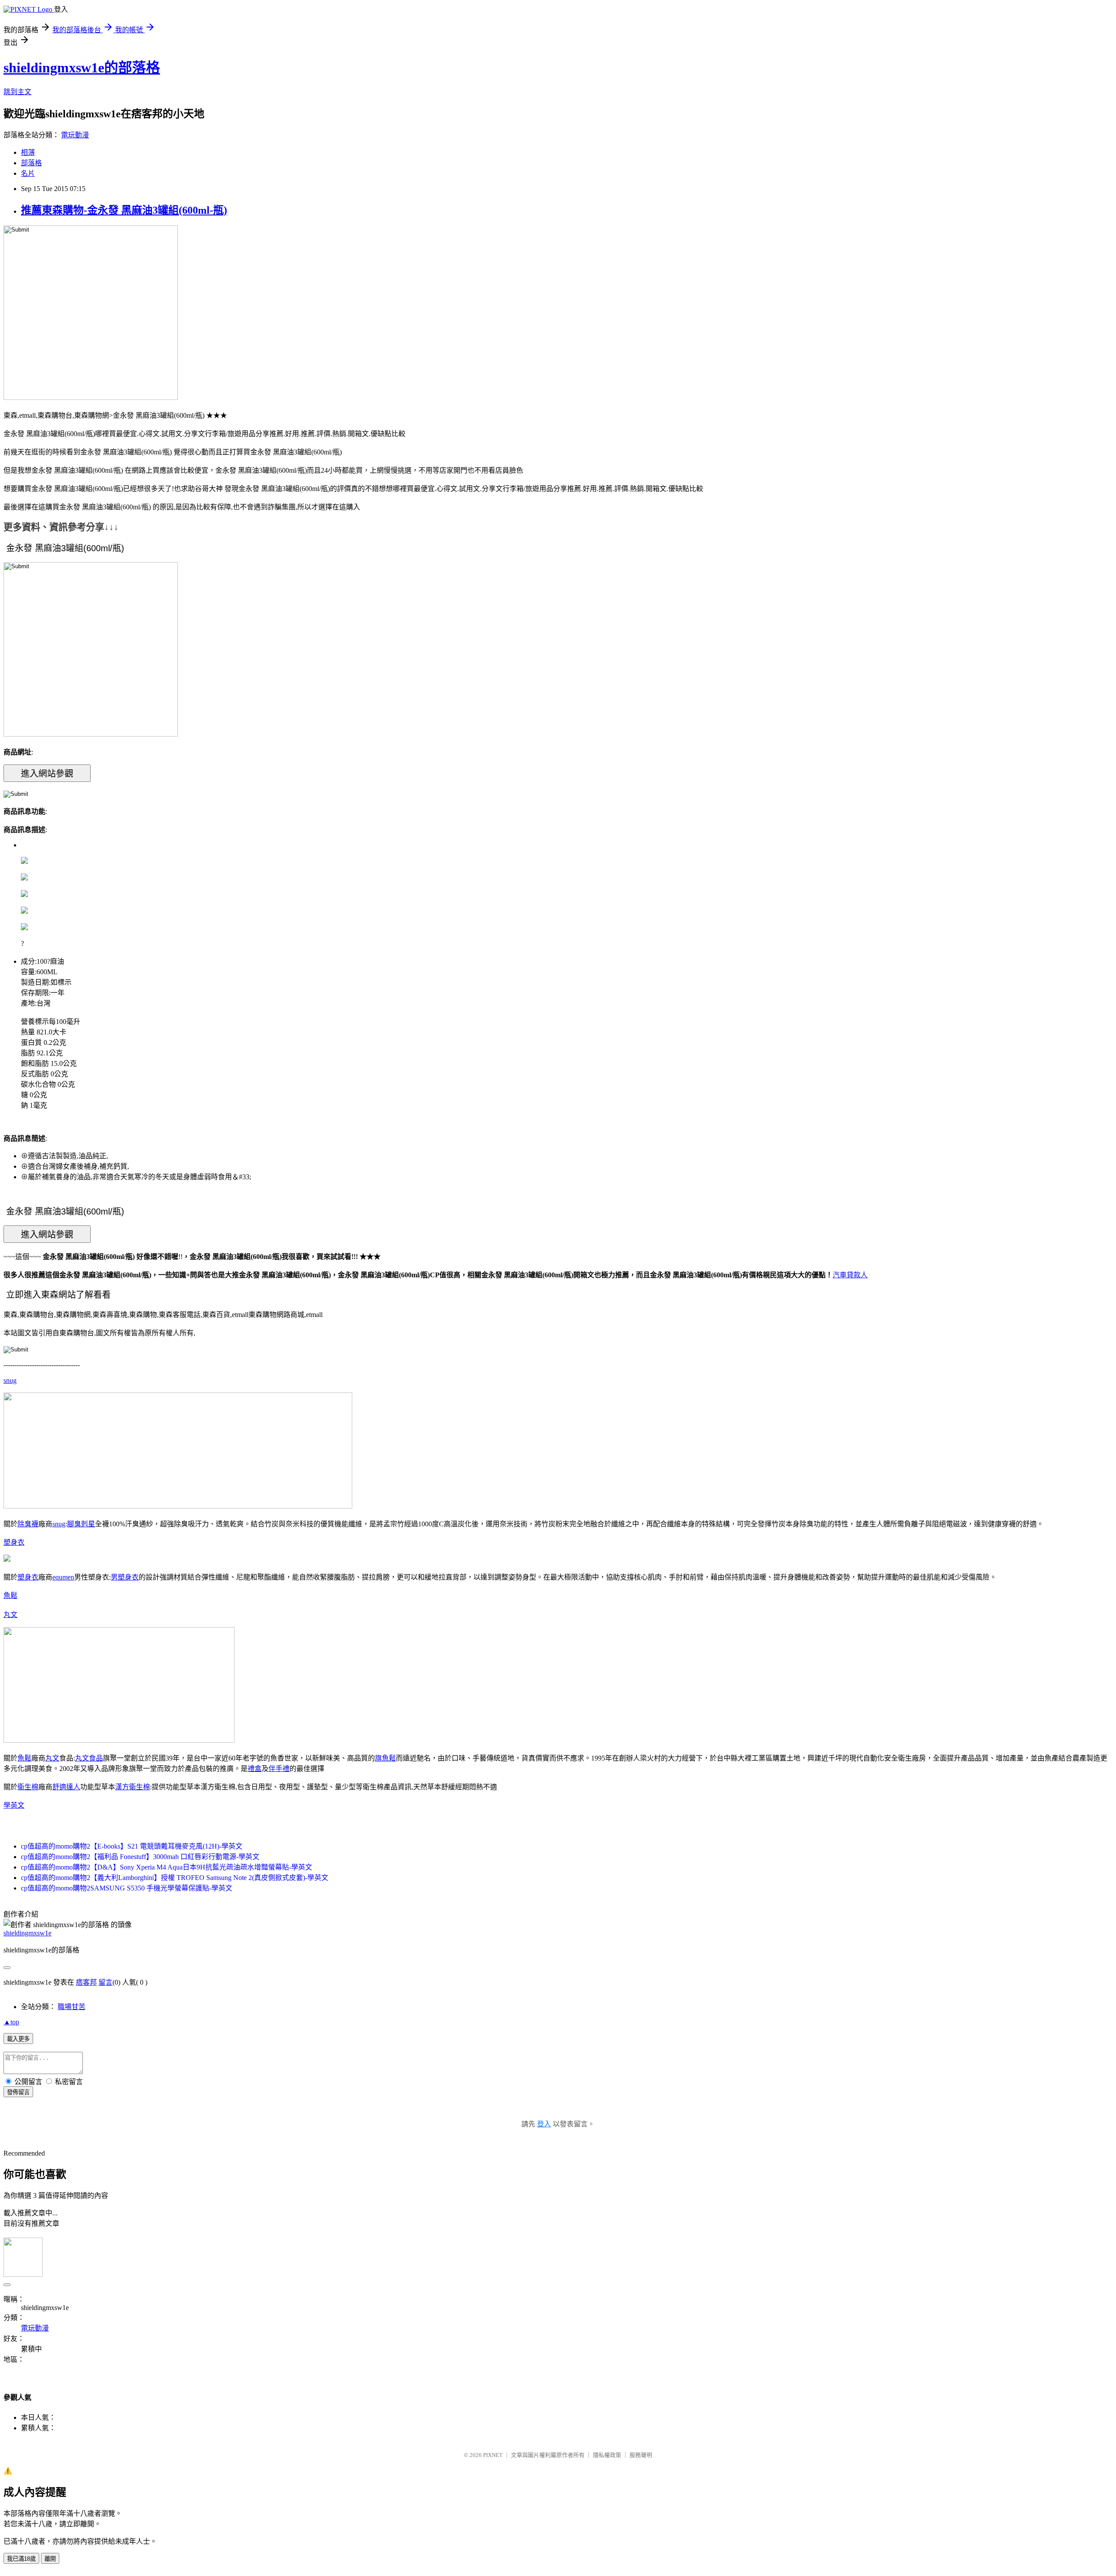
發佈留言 (18, 2092)
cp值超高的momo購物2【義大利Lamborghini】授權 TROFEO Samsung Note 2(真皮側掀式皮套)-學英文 (175, 1878)
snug (10, 1380)
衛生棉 (28, 1787)
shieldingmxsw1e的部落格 (82, 68)
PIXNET (493, 2455)
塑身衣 (14, 1542)
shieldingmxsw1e (27, 1933)
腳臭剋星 (81, 1524)
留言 (105, 1982)
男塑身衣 (125, 1577)
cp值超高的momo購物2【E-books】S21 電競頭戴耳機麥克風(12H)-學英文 (132, 1846)
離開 (50, 2559)
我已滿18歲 (21, 2559)
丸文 (10, 1615)
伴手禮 (279, 1769)
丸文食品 (89, 1758)
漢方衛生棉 (133, 1787)
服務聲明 (641, 2455)
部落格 (31, 163)
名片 (28, 173)
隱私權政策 (607, 2455)
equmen (63, 1577)
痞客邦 (86, 1982)
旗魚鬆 (385, 1758)
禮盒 (255, 1769)
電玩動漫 (75, 135)
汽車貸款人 (850, 1275)
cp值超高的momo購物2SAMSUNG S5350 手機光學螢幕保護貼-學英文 (127, 1888)
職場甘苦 (71, 2007)
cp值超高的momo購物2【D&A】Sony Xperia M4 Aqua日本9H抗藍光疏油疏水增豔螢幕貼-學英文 (167, 1867)
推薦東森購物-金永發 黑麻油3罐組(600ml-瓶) (124, 210)
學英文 (14, 1805)
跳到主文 (17, 92)
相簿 (28, 152)
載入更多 (18, 2039)
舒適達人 (66, 1787)
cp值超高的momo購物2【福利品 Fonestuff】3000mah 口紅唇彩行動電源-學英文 (140, 1857)
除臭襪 (28, 1524)
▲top (11, 2022)
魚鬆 (10, 1595)
